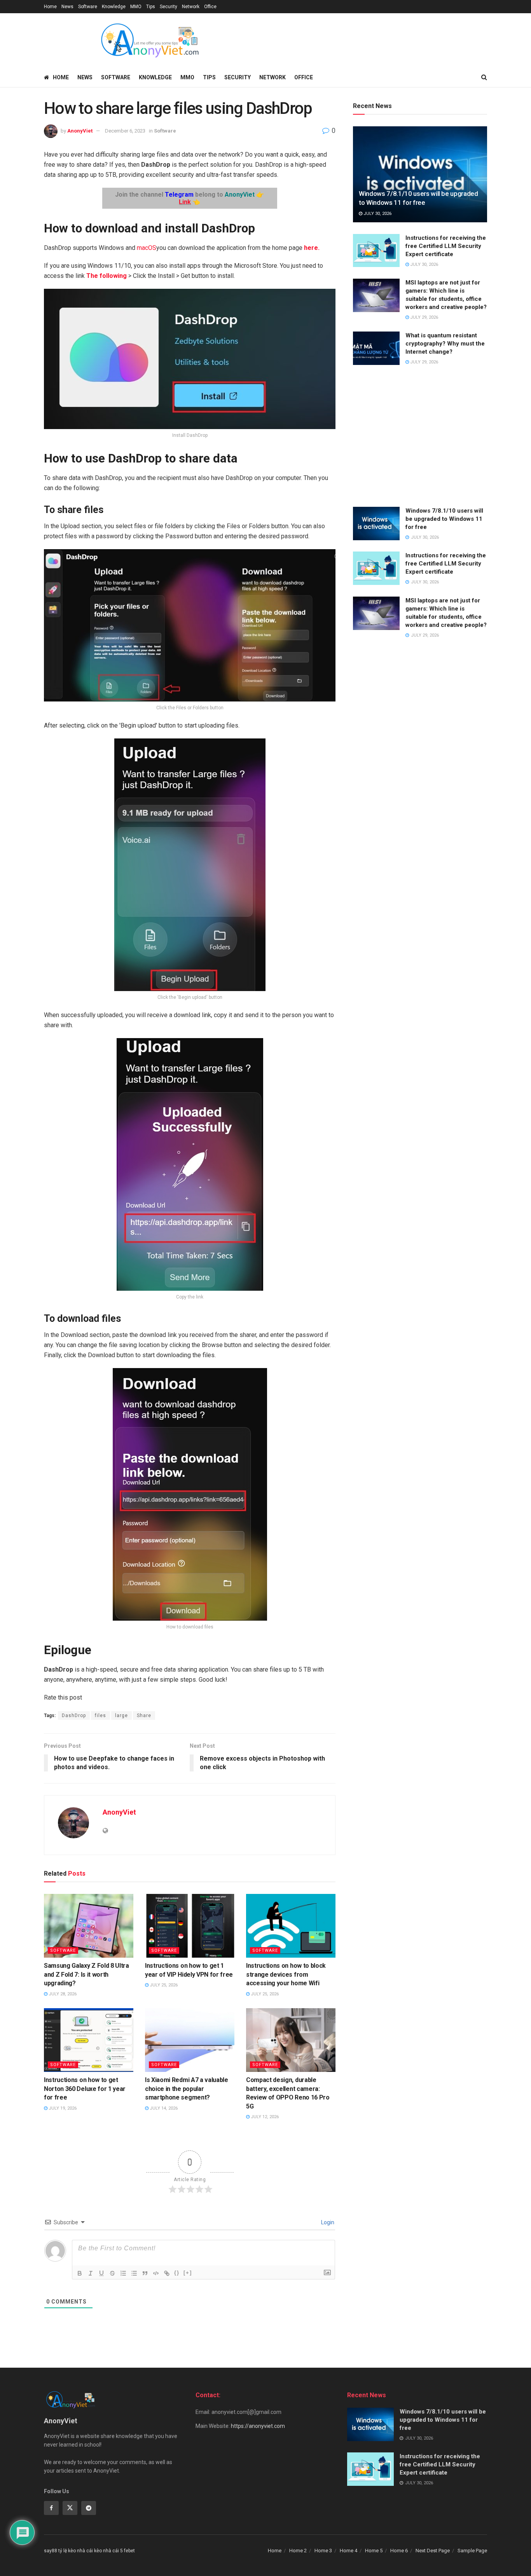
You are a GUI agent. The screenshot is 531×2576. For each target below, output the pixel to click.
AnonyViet (80, 131)
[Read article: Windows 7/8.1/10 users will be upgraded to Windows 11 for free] (420, 174)
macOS (146, 248)
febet (129, 2551)
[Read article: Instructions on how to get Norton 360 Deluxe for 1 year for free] (89, 2040)
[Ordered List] (123, 2273)
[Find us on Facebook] (51, 2508)
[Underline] (101, 2273)
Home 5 (374, 2551)
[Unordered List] (134, 2273)
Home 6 (399, 2551)
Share (144, 1716)
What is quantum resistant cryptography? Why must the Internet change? (445, 344)
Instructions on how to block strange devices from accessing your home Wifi (286, 1974)
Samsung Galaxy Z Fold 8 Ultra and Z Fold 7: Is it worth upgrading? (86, 1974)
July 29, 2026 (424, 317)
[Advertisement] (420, 437)
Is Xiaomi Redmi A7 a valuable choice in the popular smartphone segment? (187, 2089)
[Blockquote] (145, 2273)
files (100, 1716)
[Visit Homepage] (149, 40)
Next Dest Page (433, 2551)
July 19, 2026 (62, 2108)
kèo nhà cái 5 (108, 2551)
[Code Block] (156, 2273)
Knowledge (114, 7)
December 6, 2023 (125, 131)
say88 (51, 2551)
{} (177, 2273)
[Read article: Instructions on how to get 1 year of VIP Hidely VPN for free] (190, 1926)
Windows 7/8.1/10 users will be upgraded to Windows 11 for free (444, 519)
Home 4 (348, 2551)
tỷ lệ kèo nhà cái (76, 2551)
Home (50, 7)
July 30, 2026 (377, 214)
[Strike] (112, 2273)
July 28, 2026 (62, 1994)
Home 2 (298, 2551)
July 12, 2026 (264, 2117)
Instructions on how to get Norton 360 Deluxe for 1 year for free (85, 2089)
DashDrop (74, 1716)
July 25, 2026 (163, 1985)
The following (107, 276)
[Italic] (91, 2273)
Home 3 (323, 2551)
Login (327, 2222)
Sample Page (472, 2551)
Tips (151, 7)
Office (210, 7)
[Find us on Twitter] (70, 2508)
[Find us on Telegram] (89, 2508)
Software (88, 7)
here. (312, 248)
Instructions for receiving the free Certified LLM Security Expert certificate (446, 246)
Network (191, 7)
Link (185, 202)
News (67, 7)
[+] (188, 2273)
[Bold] (80, 2273)
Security (169, 7)
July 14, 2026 (163, 2108)
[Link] (167, 2273)
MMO (136, 7)
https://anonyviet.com (258, 2426)
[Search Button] (484, 77)
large (121, 1716)
